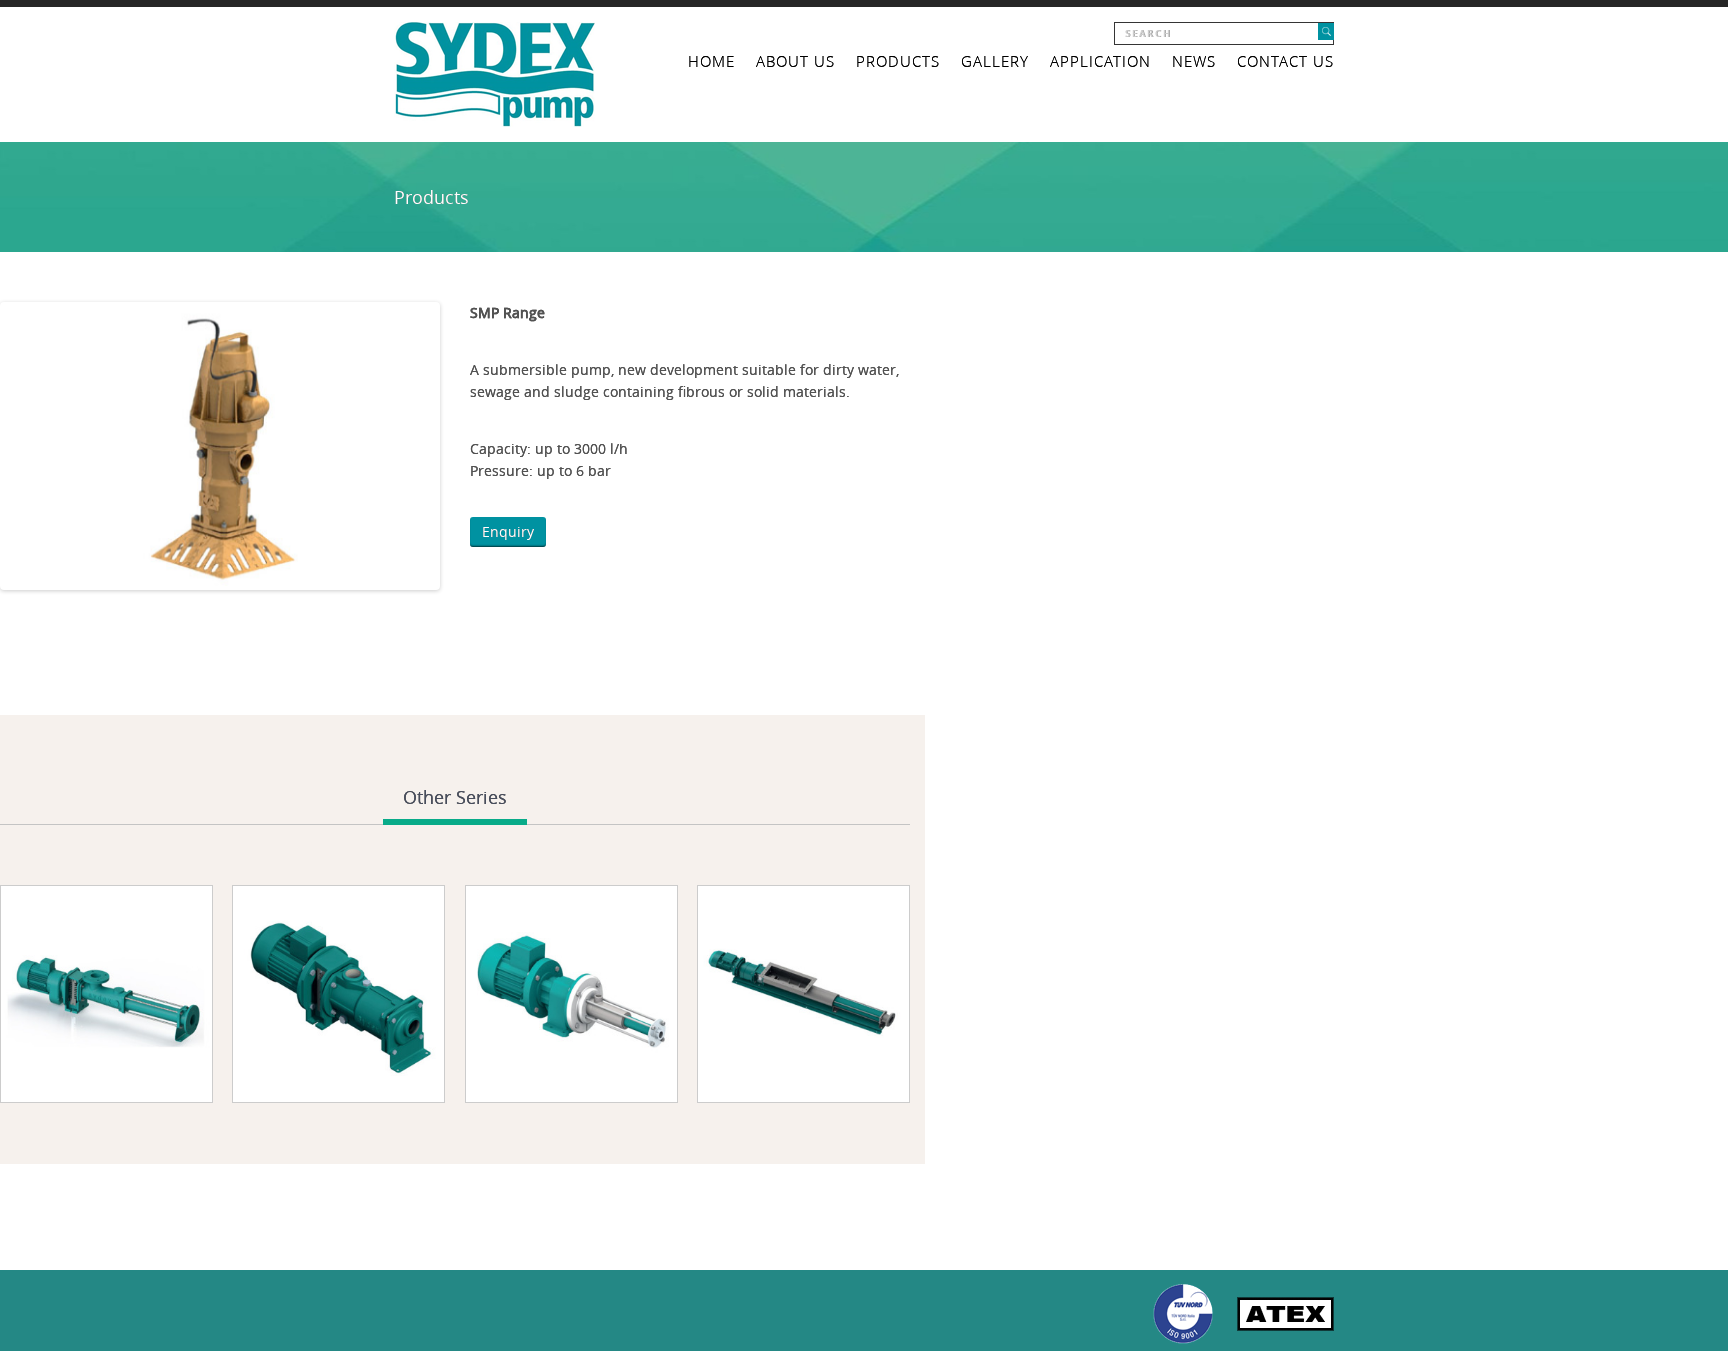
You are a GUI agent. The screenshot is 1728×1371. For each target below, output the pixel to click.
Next (466, 446)
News (1194, 61)
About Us (795, 61)
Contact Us (1285, 61)
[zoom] (315, 1089)
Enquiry (508, 531)
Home (711, 61)
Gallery (995, 61)
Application (1100, 61)
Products (898, 61)
